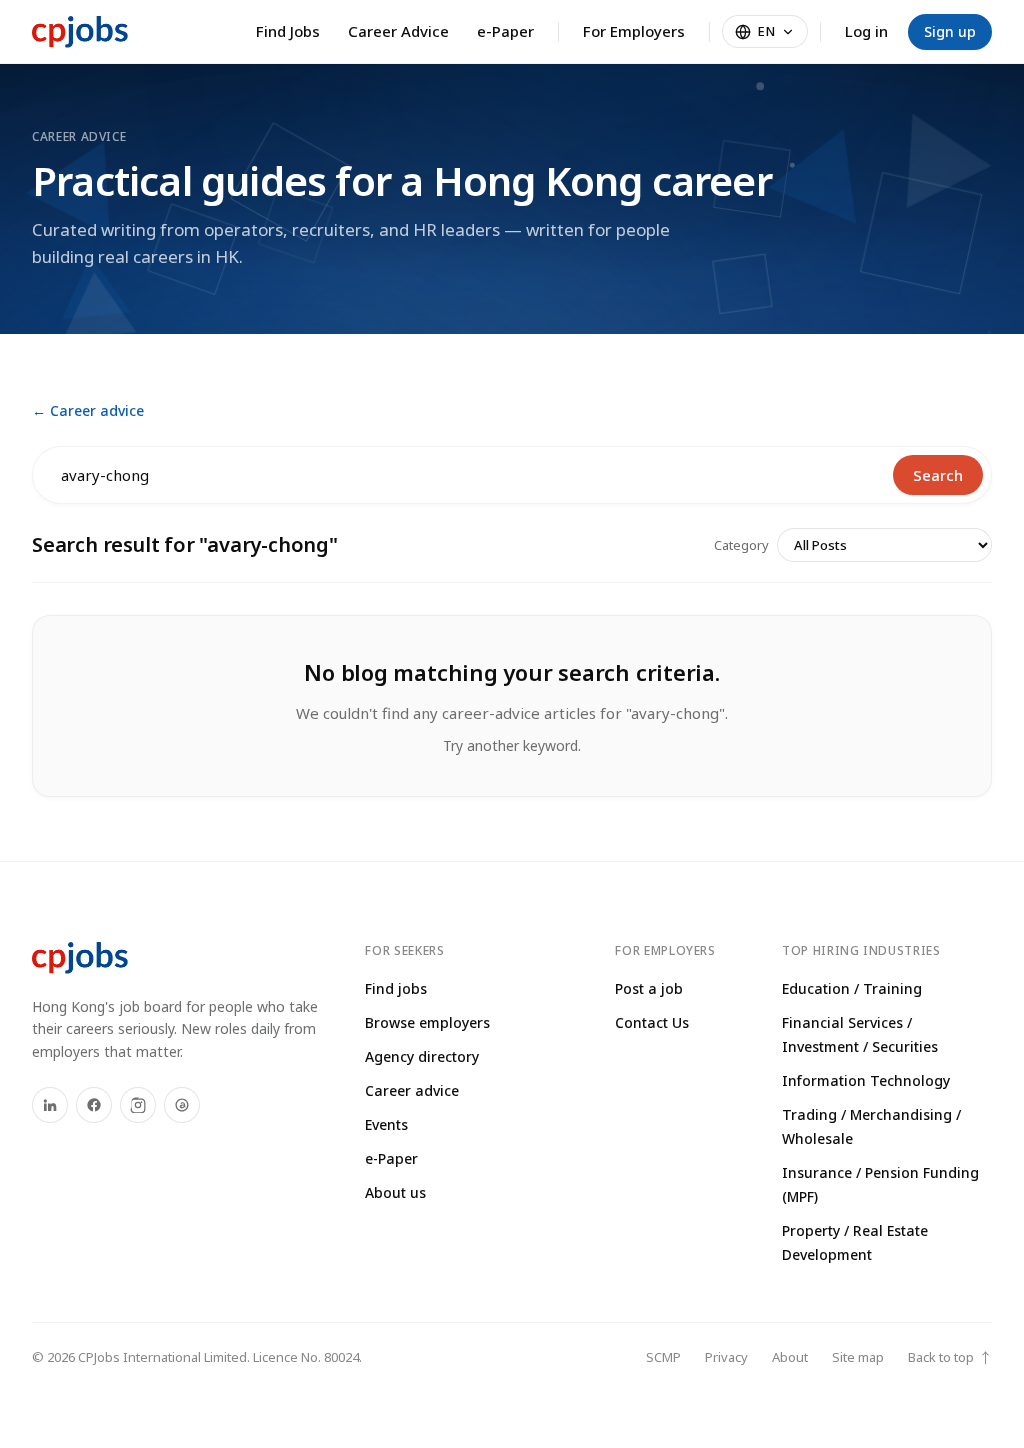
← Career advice (88, 410)
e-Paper (505, 31)
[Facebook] (94, 1105)
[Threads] (182, 1105)
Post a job (649, 988)
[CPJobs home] (80, 32)
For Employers (634, 31)
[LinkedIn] (50, 1105)
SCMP (663, 1357)
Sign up (950, 31)
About (790, 1357)
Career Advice (398, 31)
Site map (858, 1357)
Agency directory (422, 1056)
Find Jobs (288, 31)
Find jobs (396, 988)
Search (938, 475)
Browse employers (427, 1022)
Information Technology (866, 1080)
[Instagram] (138, 1105)
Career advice (412, 1090)
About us (395, 1192)
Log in (866, 31)
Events (386, 1124)
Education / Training (852, 988)
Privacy (726, 1357)
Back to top (950, 1357)
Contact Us (652, 1022)
